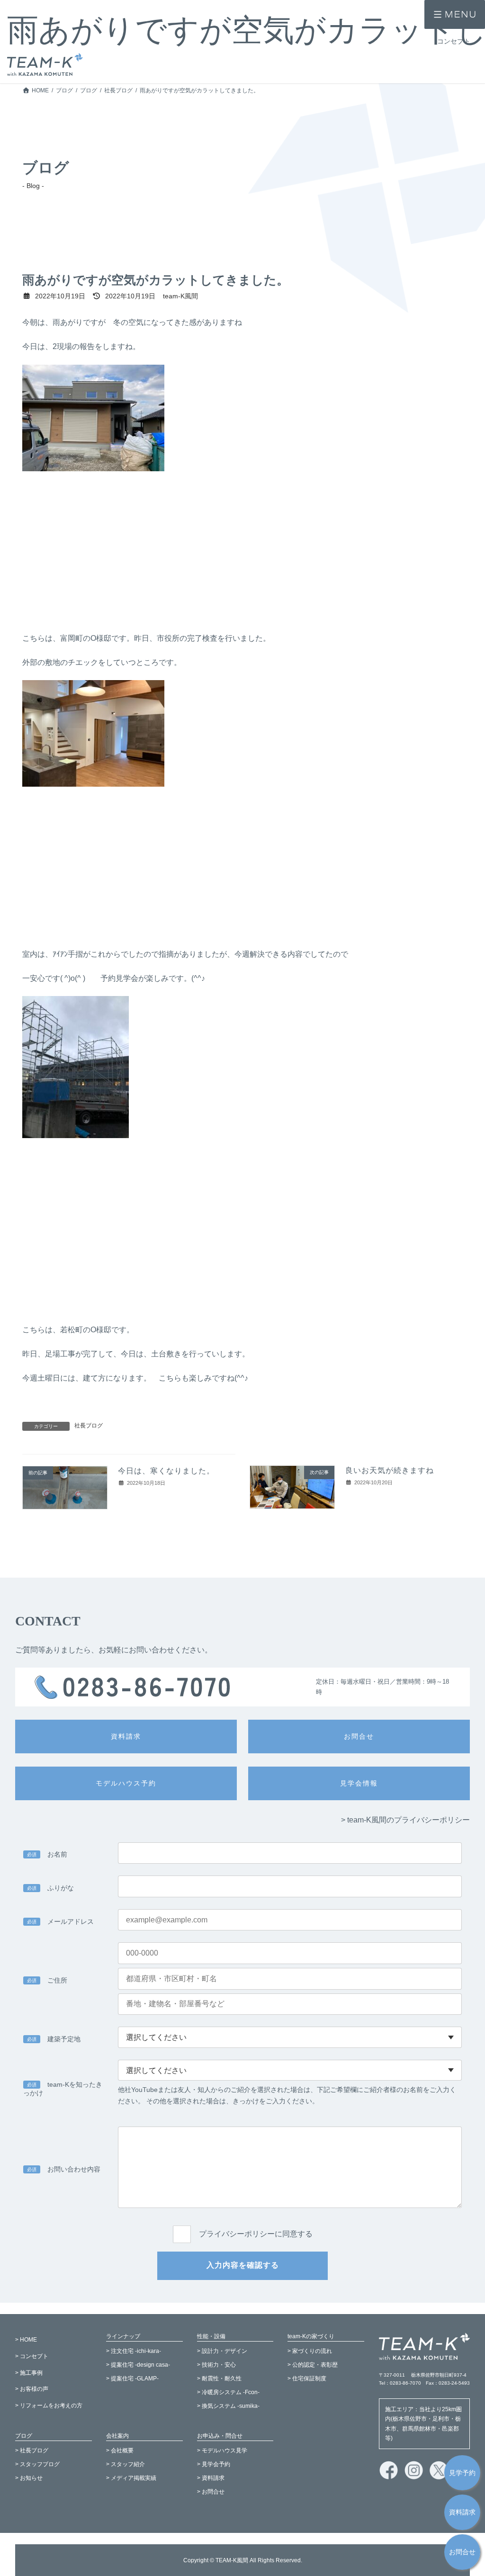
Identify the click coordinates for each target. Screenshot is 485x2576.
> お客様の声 (32, 2389)
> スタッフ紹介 (126, 2464)
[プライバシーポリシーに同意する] (242, 2224)
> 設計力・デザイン (222, 2351)
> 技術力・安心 (216, 2365)
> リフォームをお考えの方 (49, 2405)
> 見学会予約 (214, 2464)
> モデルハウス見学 (222, 2450)
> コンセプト (32, 2356)
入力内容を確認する (243, 2265)
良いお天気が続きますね (390, 1470)
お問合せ (462, 2552)
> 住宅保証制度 (307, 2379)
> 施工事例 (29, 2372)
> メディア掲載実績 (131, 2478)
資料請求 (462, 2512)
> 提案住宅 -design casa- (138, 2365)
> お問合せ (211, 2492)
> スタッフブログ (37, 2464)
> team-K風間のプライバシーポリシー (405, 1820)
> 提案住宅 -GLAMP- (132, 2379)
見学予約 (462, 2473)
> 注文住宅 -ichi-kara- (134, 2351)
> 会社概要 (120, 2450)
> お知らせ (29, 2478)
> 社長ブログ (32, 2450)
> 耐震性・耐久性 (219, 2379)
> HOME (26, 2340)
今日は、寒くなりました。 (166, 1471)
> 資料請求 (211, 2478)
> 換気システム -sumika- (228, 2405)
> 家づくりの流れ (310, 2351)
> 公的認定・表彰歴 (313, 2365)
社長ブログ (89, 1426)
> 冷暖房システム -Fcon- (228, 2392)
